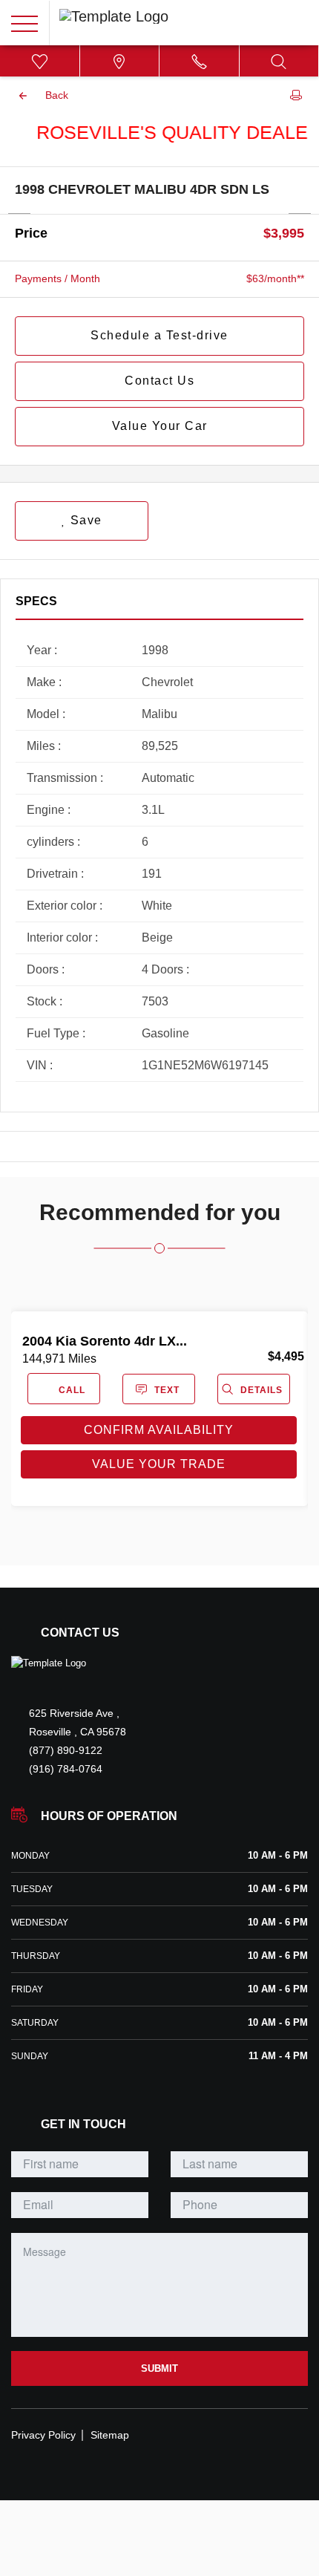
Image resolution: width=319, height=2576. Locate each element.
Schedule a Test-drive (159, 335)
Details (260, 1390)
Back (57, 95)
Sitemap (110, 2435)
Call (70, 1390)
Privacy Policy (43, 2435)
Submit (159, 2368)
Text (167, 1390)
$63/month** (275, 278)
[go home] (114, 15)
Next (300, 213)
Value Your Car (160, 426)
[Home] (49, 1663)
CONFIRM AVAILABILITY (159, 1430)
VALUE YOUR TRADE (159, 1464)
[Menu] (24, 23)
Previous (19, 213)
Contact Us (159, 381)
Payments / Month (57, 278)
